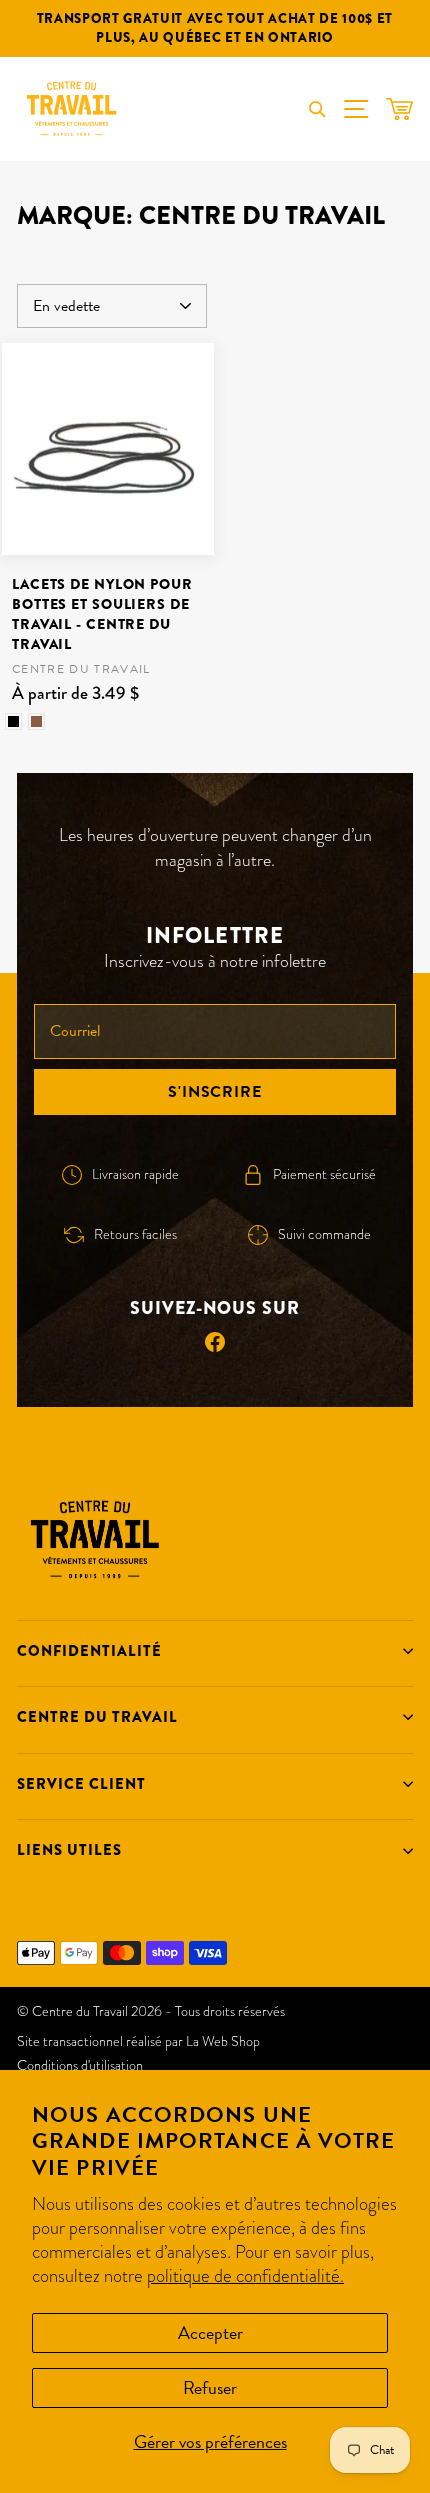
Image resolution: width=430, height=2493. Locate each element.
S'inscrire (215, 1092)
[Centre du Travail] (72, 109)
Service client (81, 1784)
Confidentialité (89, 1651)
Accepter (210, 2332)
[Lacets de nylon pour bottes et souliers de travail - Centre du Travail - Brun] (36, 721)
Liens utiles (69, 1850)
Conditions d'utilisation (80, 2065)
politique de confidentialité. (245, 2275)
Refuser (210, 2387)
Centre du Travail (97, 1717)
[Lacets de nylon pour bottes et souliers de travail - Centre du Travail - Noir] (13, 721)
